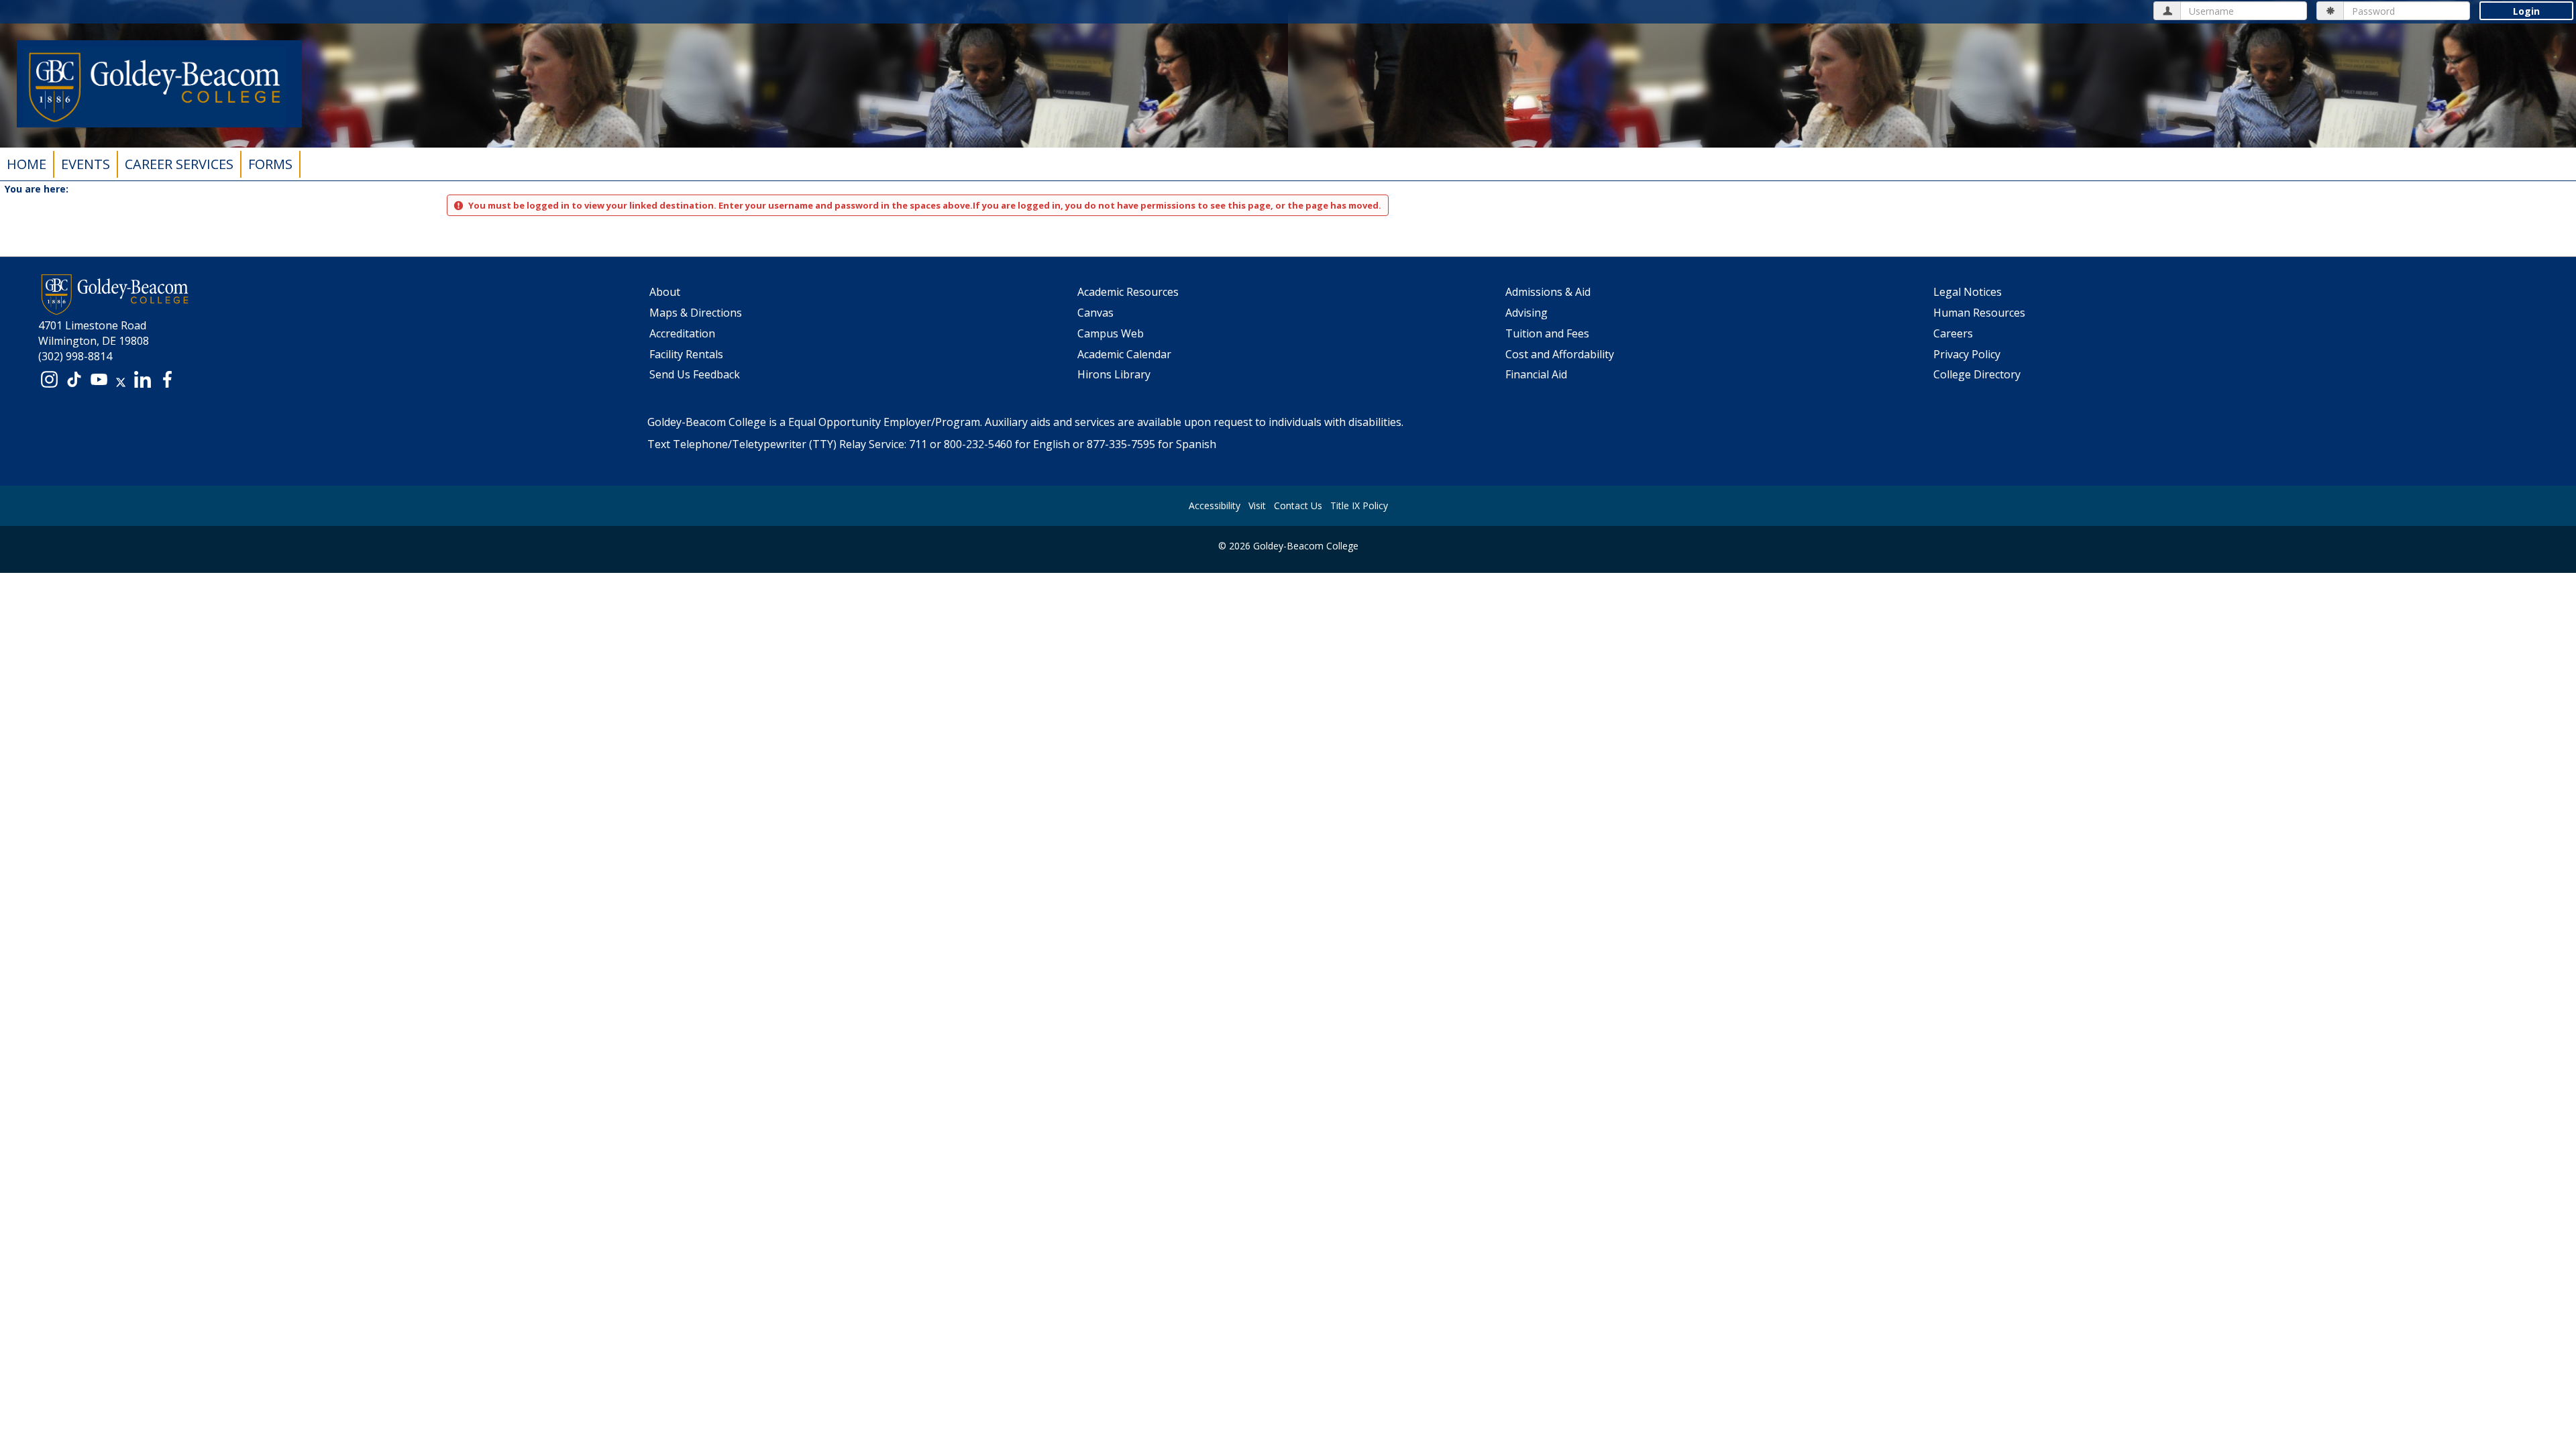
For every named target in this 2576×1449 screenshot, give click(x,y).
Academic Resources (1128, 292)
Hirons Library (1114, 374)
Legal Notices (1968, 292)
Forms (270, 164)
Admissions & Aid (1548, 292)
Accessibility (1215, 505)
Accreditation (682, 333)
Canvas (1095, 313)
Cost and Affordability (1560, 354)
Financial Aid (1536, 374)
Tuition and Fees (1547, 333)
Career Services (179, 164)
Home (26, 164)
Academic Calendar (1124, 354)
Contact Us (1298, 505)
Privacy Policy (1967, 354)
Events (86, 164)
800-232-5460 (978, 444)
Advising (1526, 313)
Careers (1953, 333)
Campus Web (1111, 333)
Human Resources (1979, 313)
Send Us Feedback (695, 374)
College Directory (1977, 374)
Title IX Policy (1359, 505)
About (665, 292)
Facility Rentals (686, 354)
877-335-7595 (1121, 444)
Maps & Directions (696, 313)
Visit (1257, 505)
